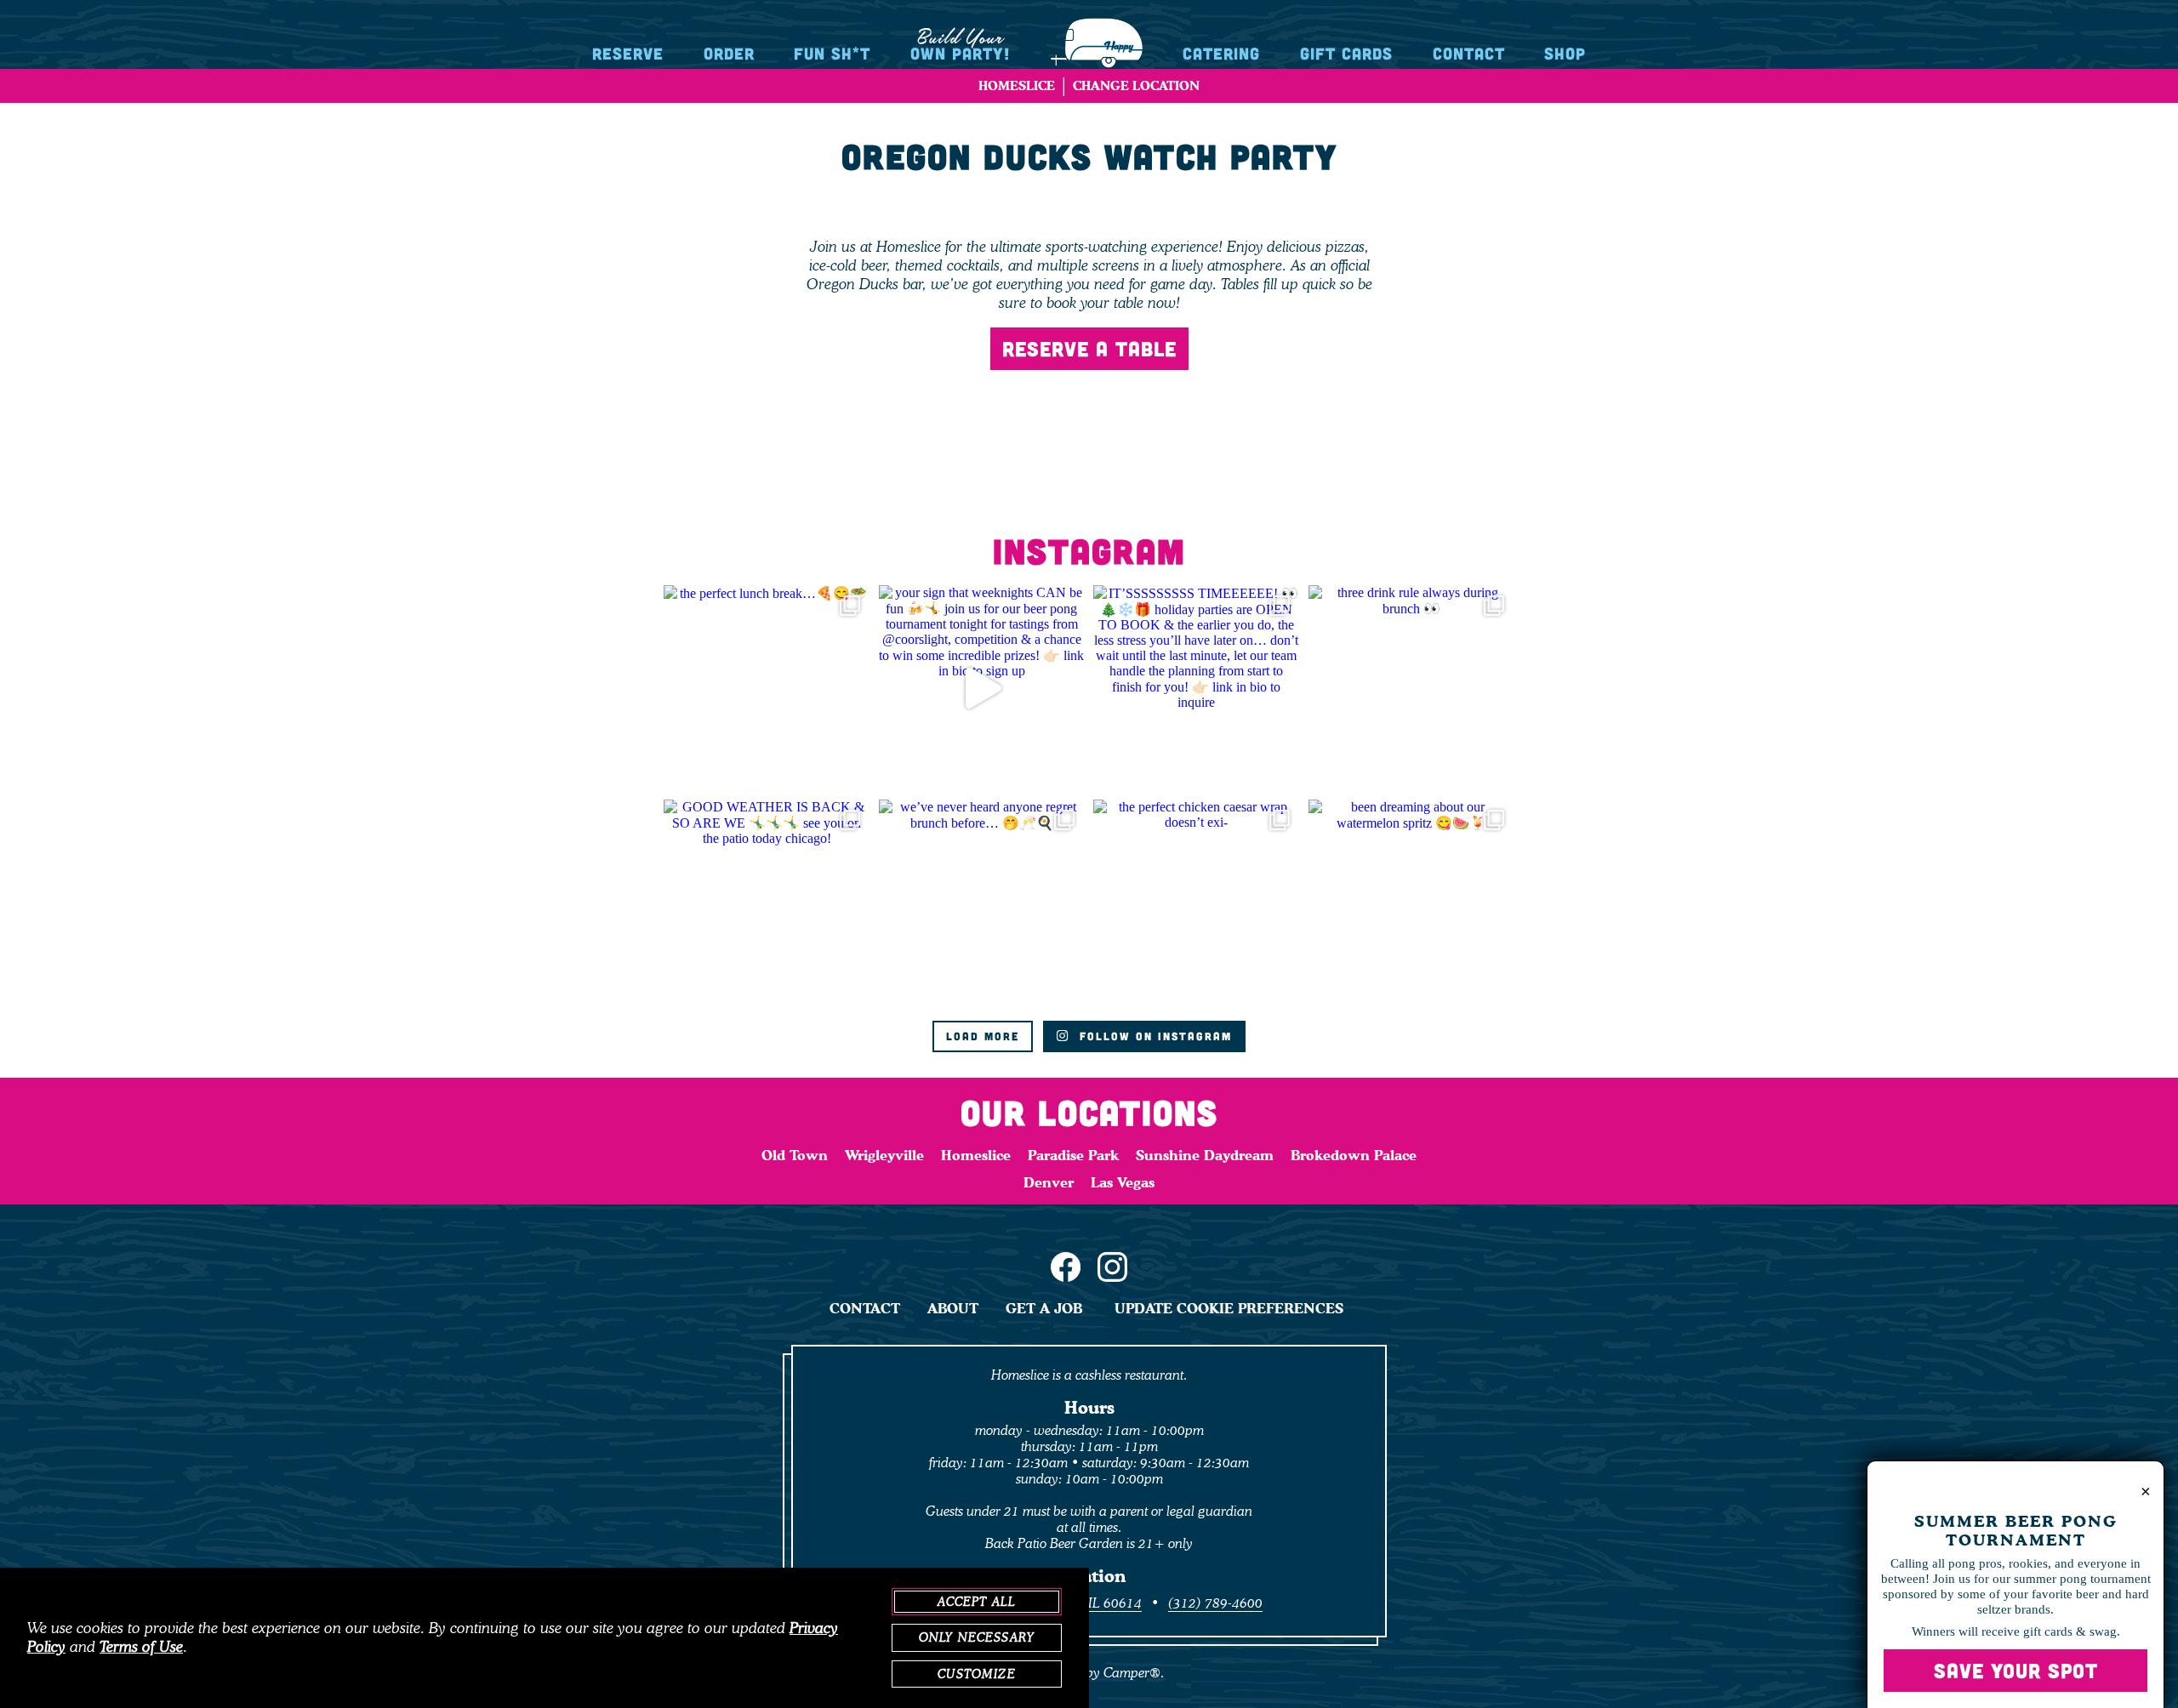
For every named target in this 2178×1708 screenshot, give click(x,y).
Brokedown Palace (1354, 1155)
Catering (1221, 53)
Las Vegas (1123, 1182)
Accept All (977, 1602)
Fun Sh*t (832, 53)
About (953, 1308)
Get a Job (1044, 1308)
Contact (1469, 53)
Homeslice (976, 1155)
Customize (976, 1674)
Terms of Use (141, 1647)
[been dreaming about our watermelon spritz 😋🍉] (1412, 903)
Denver (1049, 1182)
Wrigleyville (884, 1155)
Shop (1565, 53)
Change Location (1136, 85)
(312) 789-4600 (1215, 1603)
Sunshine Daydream (1205, 1155)
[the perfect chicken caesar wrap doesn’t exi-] (1197, 903)
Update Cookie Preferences (1229, 1308)
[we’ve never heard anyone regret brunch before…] (982, 903)
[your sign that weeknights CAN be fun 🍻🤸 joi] (982, 689)
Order (729, 53)
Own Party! (960, 44)
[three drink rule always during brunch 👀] (1412, 689)
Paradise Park (1073, 1155)
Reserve (628, 53)
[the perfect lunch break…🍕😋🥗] (767, 689)
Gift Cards (1346, 53)
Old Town (795, 1155)
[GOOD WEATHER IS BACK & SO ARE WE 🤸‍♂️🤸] (767, 903)
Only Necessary (977, 1637)
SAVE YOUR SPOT (2016, 1670)
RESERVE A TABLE (1089, 348)
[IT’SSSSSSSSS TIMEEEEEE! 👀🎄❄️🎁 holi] (1197, 689)
